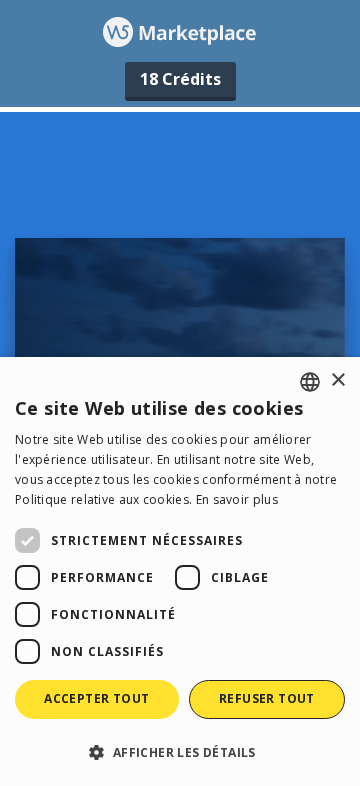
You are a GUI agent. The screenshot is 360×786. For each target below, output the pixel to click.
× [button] (337, 380)
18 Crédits (180, 79)
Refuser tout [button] (267, 698)
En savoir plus (237, 499)
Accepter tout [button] (96, 698)
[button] (180, 751)
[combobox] (310, 382)
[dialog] (180, 571)
